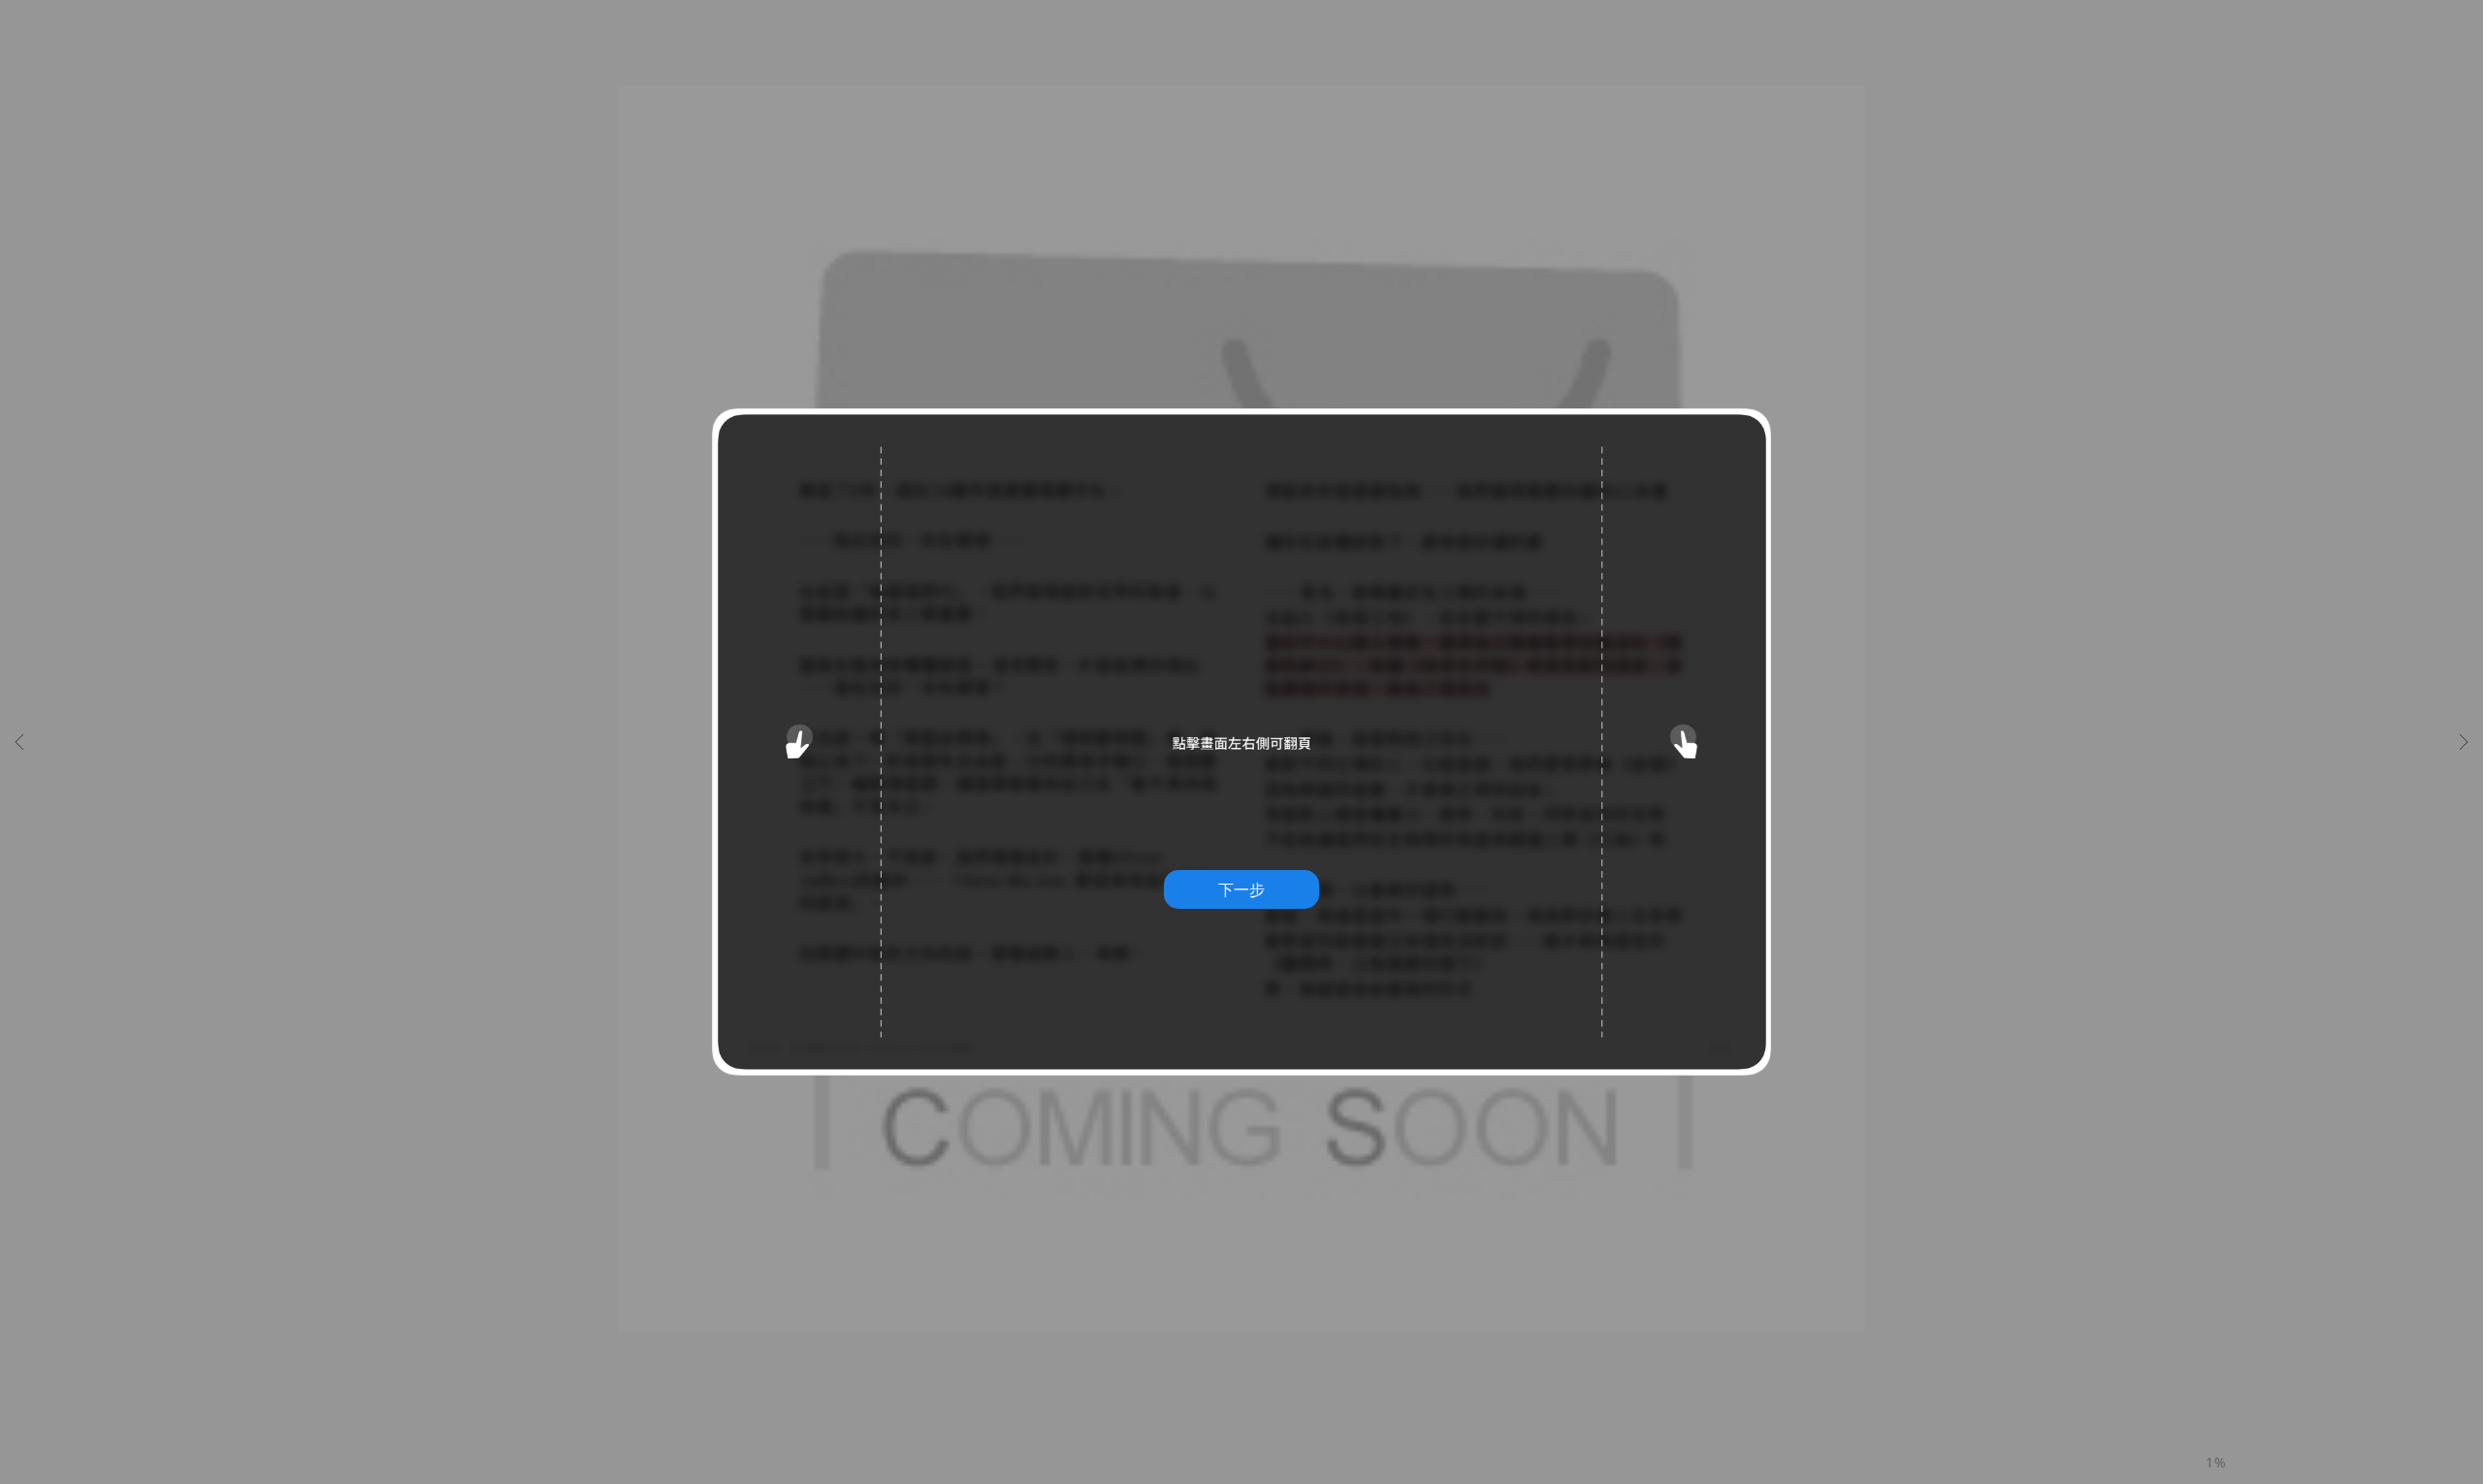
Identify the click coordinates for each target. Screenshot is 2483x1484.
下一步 (1241, 889)
